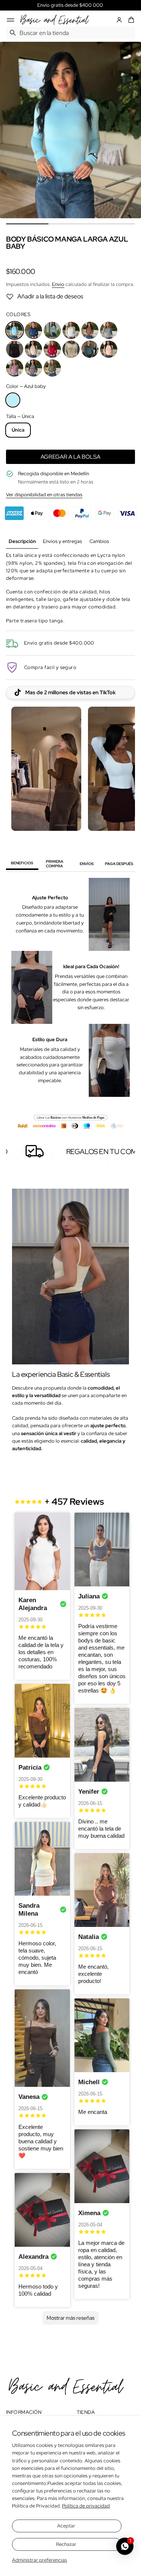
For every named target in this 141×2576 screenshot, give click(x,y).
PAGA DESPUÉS (119, 864)
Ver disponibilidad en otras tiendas (44, 495)
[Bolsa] (130, 20)
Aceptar (66, 2526)
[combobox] (70, 33)
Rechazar (66, 2544)
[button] (130, 20)
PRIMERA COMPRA (55, 864)
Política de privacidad (86, 2506)
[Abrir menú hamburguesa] (11, 20)
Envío (58, 284)
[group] (22, 542)
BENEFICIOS (22, 863)
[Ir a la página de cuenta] (119, 20)
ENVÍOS (87, 864)
